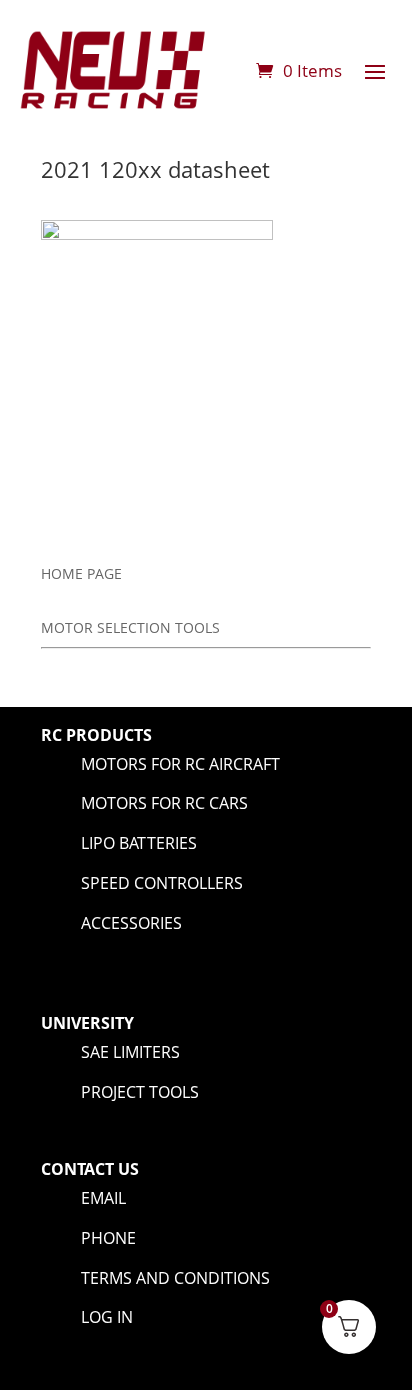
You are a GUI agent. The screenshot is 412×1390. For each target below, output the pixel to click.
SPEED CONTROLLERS (162, 883)
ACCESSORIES (131, 923)
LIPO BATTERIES (139, 843)
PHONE (108, 1238)
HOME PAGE (81, 573)
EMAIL (103, 1198)
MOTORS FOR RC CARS (164, 803)
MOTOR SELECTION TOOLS (130, 627)
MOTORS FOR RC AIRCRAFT (180, 764)
